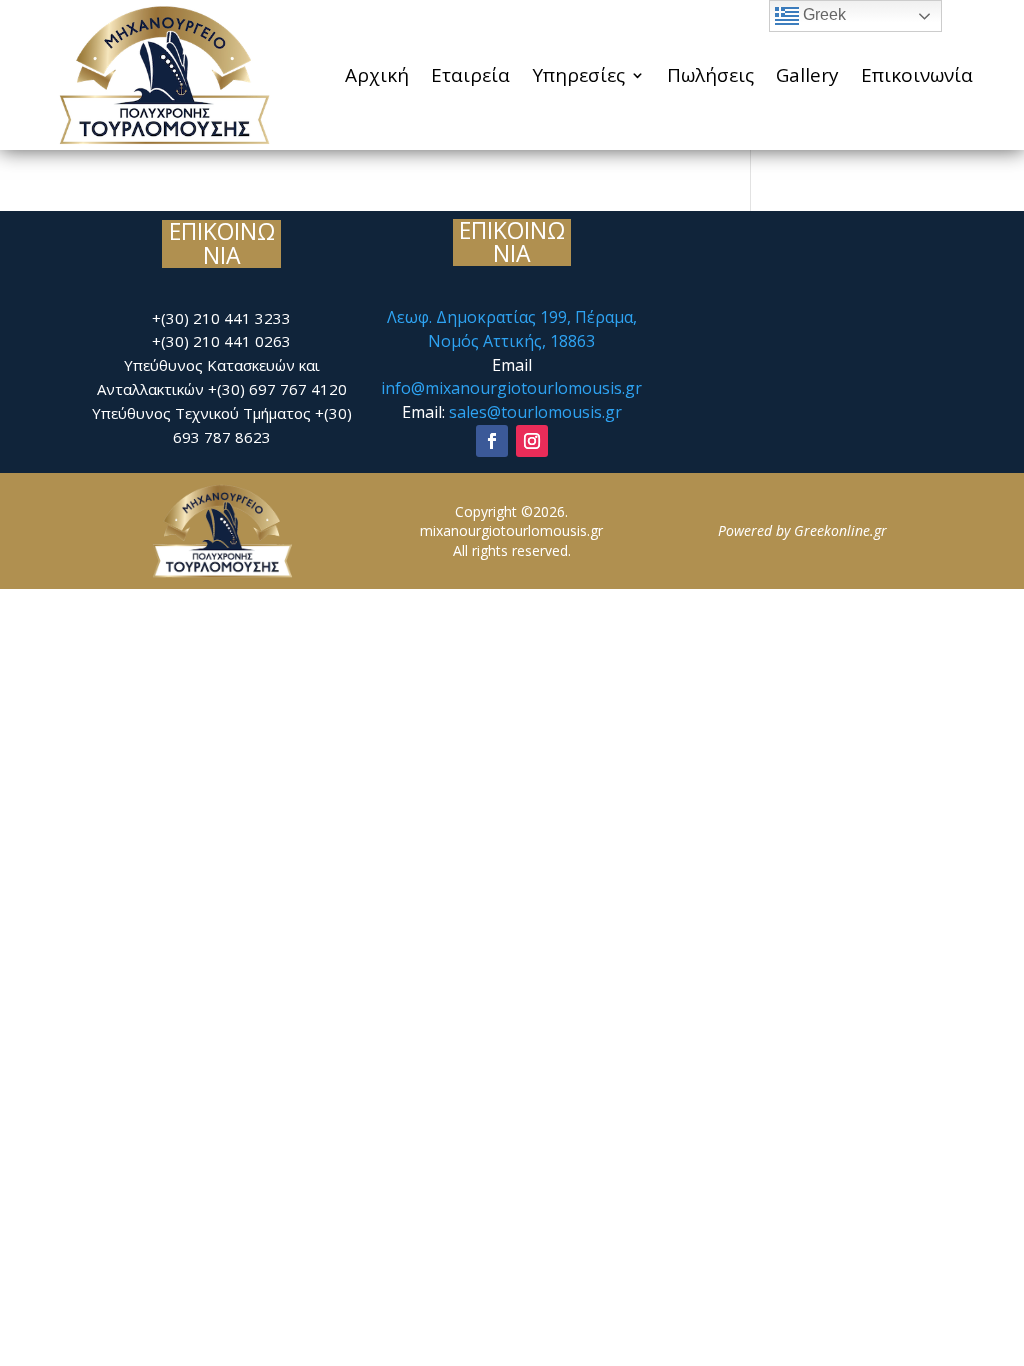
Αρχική (377, 75)
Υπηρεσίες (578, 75)
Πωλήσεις (710, 75)
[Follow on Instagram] (532, 441)
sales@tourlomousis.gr (535, 412)
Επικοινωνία (917, 75)
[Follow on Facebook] (492, 441)
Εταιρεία (470, 75)
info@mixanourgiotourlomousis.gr (511, 388)
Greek (822, 14)
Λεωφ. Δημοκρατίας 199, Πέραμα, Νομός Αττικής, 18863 (512, 329)
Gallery (807, 75)
